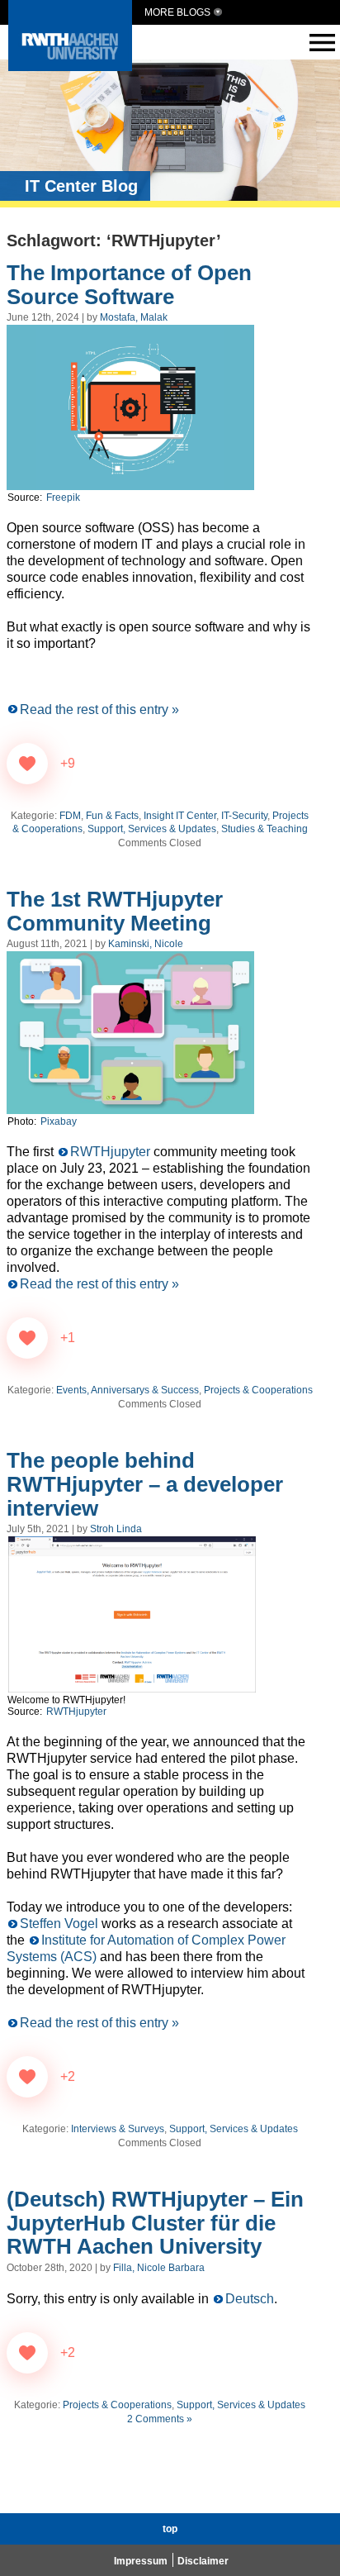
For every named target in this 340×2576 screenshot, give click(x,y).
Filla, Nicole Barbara (159, 2268)
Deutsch (250, 2299)
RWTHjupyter (112, 1152)
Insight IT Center (180, 816)
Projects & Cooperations (258, 1390)
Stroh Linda (116, 1529)
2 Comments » (160, 2419)
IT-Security (244, 816)
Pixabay (59, 1121)
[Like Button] (27, 764)
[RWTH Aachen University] (70, 67)
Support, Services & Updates (152, 829)
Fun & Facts (112, 816)
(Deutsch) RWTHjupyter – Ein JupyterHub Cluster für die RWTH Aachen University (155, 2223)
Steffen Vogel (61, 1924)
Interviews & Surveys (118, 2129)
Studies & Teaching (264, 829)
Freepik (63, 498)
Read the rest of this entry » (99, 709)
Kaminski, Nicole (146, 944)
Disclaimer (203, 2561)
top (170, 2529)
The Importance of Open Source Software (129, 285)
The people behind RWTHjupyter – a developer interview (145, 1484)
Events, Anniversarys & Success (127, 1390)
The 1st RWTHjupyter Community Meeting (115, 911)
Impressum (141, 2561)
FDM (70, 816)
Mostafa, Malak (134, 317)
